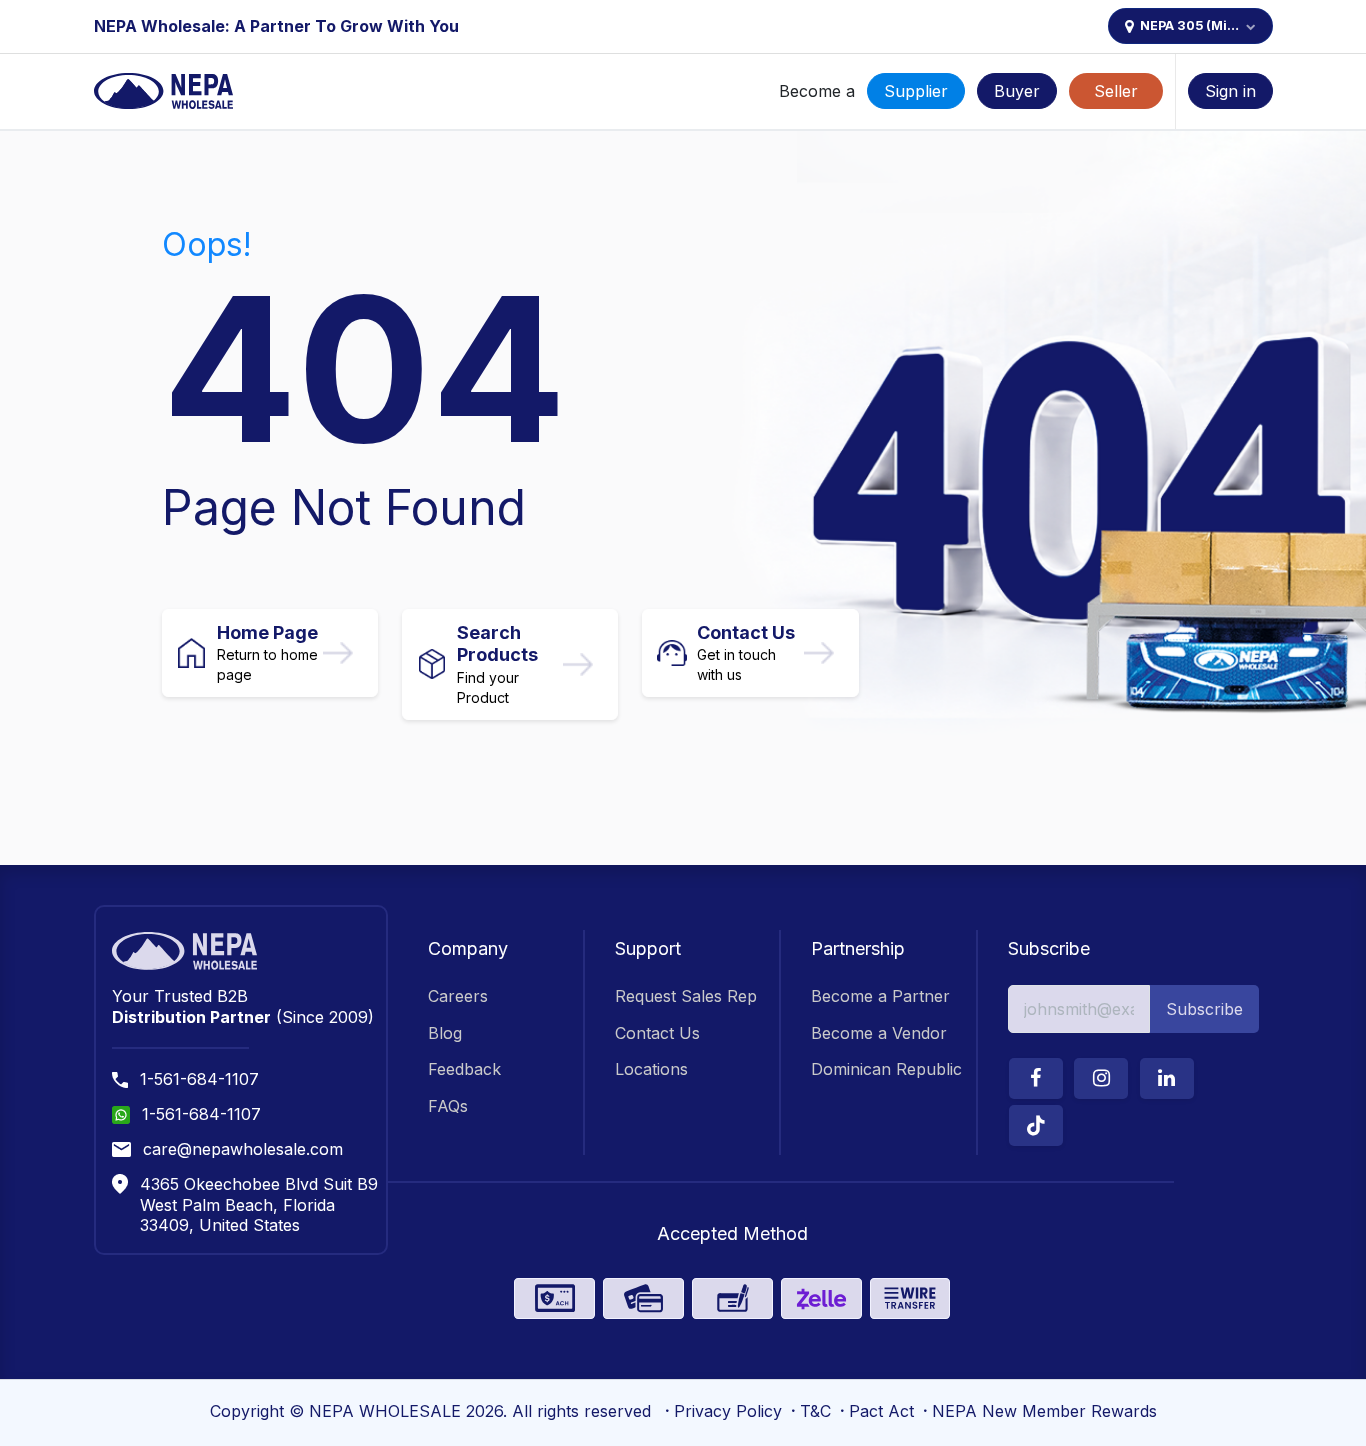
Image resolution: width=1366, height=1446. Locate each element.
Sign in (1230, 91)
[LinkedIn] (1167, 1078)
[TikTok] (1036, 1125)
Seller (1116, 91)
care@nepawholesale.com (243, 1149)
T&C (815, 1411)
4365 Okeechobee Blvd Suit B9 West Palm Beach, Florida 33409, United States (259, 1205)
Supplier (916, 91)
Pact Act (881, 1411)
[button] (1204, 1009)
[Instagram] (1101, 1078)
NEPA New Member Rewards (1044, 1411)
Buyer (1017, 91)
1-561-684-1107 (199, 1079)
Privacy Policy (728, 1411)
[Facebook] (1036, 1078)
